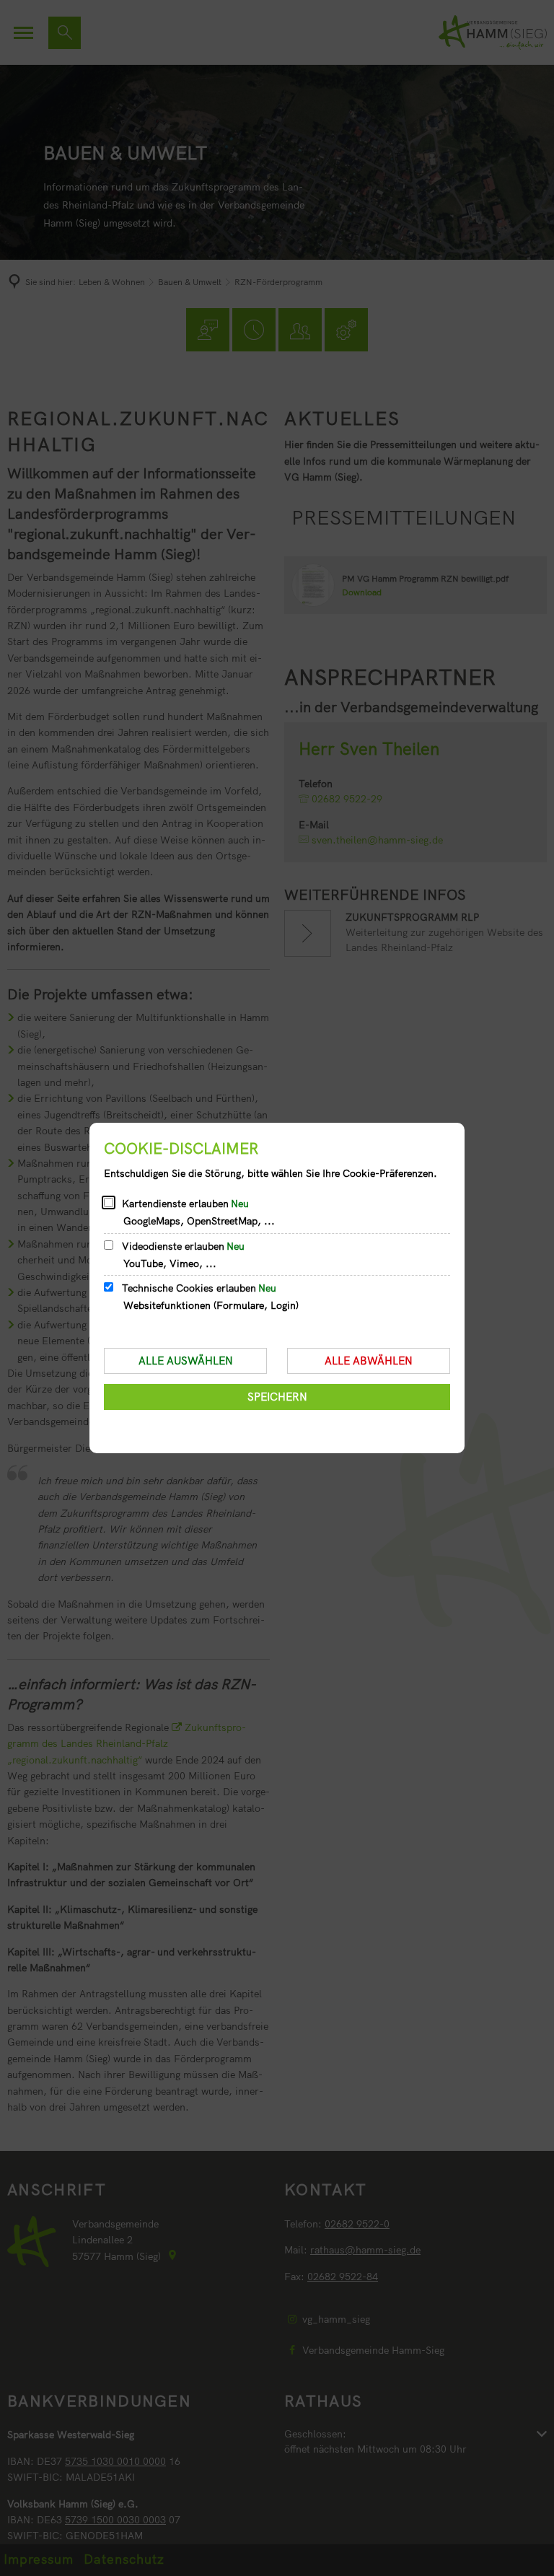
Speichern (277, 1397)
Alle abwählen (369, 1361)
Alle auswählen (186, 1361)
